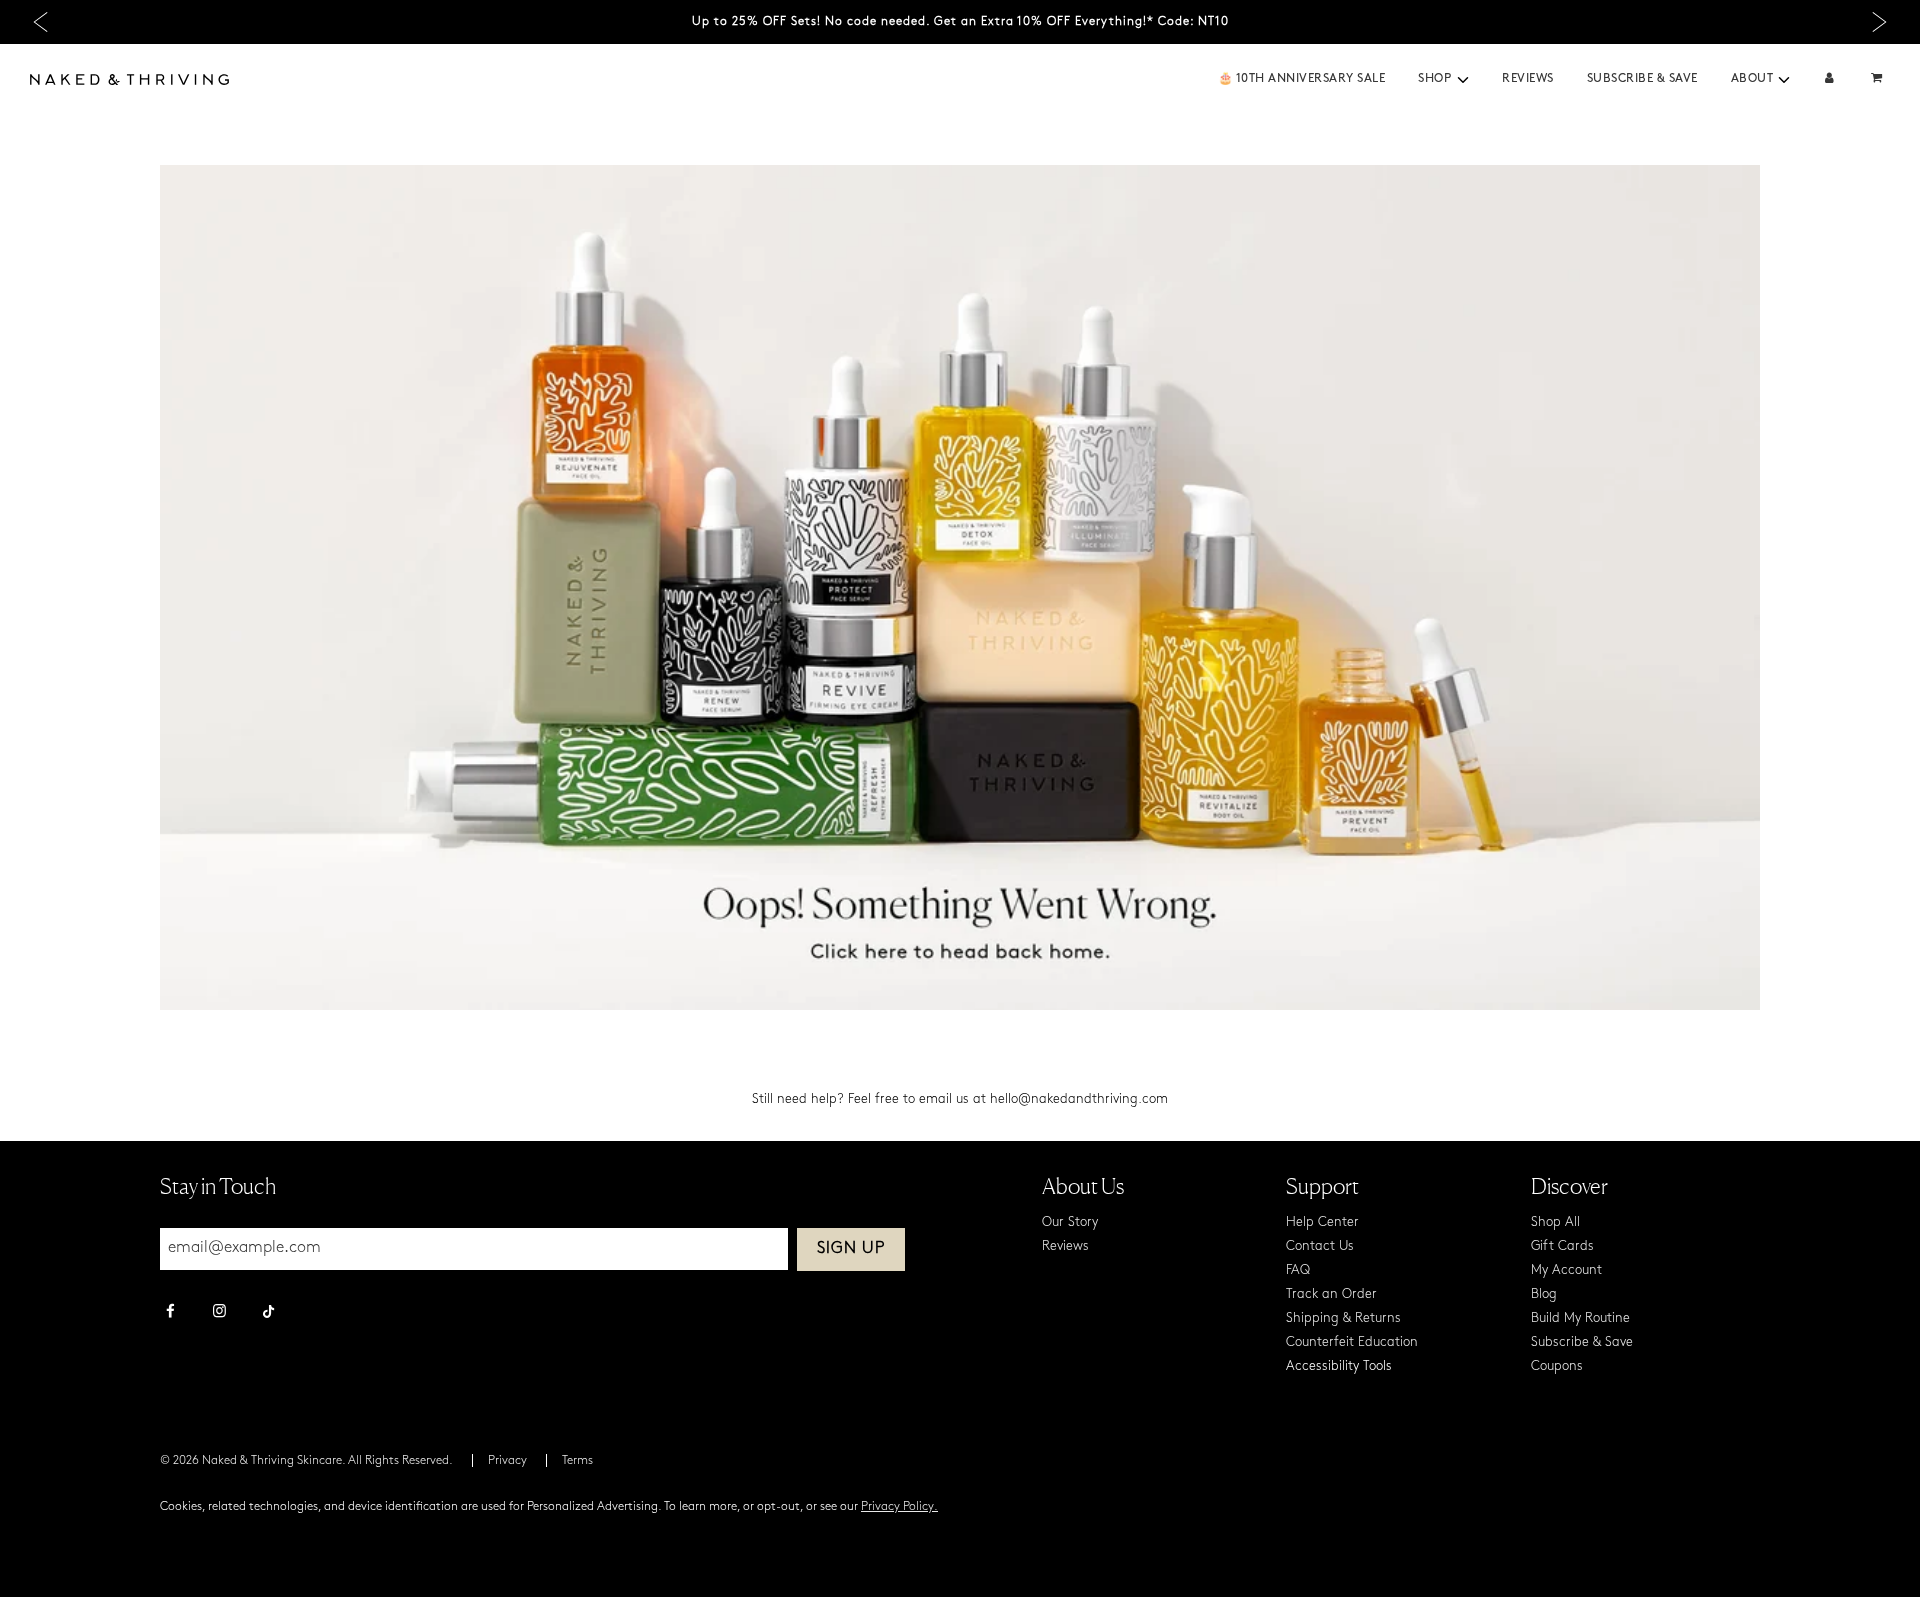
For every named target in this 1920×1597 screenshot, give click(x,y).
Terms (577, 1461)
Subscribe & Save (1642, 79)
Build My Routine (1580, 1318)
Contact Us (1320, 1246)
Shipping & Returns (1343, 1318)
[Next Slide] (1879, 22)
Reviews (1528, 79)
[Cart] (1879, 79)
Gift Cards (1562, 1246)
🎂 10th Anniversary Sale (1302, 79)
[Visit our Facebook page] (170, 1313)
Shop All (1555, 1222)
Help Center (1322, 1222)
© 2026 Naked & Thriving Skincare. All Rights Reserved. (306, 1461)
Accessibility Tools (1339, 1366)
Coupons (1557, 1366)
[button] (1463, 80)
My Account (1566, 1270)
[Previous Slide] (40, 22)
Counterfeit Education (1352, 1342)
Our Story (1070, 1222)
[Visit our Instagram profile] (219, 1313)
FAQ (1298, 1270)
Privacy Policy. (899, 1507)
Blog (1544, 1294)
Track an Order (1331, 1294)
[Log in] (1829, 79)
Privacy (507, 1461)
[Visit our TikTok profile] (268, 1309)
